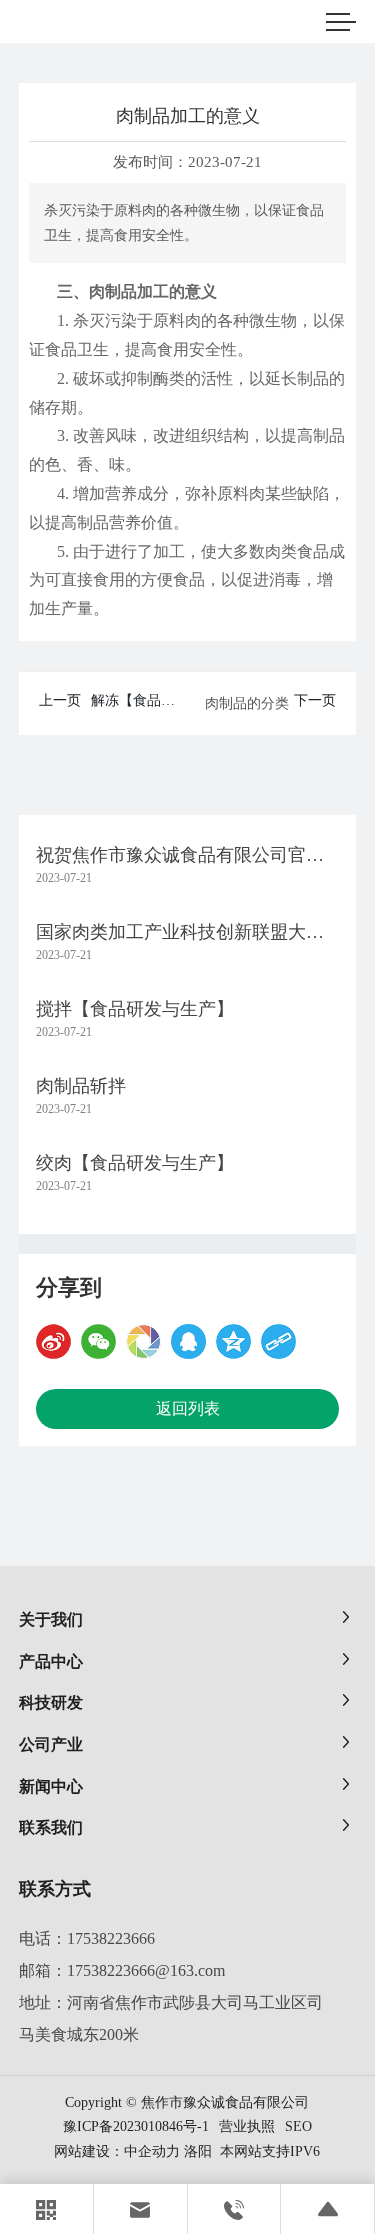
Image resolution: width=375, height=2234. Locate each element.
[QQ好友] (188, 1341)
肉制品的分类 (247, 703)
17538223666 (111, 1938)
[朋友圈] (143, 1341)
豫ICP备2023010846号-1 (136, 2127)
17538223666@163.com (146, 1970)
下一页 (315, 700)
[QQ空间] (233, 1341)
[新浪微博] (53, 1341)
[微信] (98, 1341)
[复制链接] (278, 1341)
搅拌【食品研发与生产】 (135, 1009)
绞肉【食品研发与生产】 (135, 1163)
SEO (298, 2126)
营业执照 (247, 2126)
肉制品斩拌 (81, 1086)
